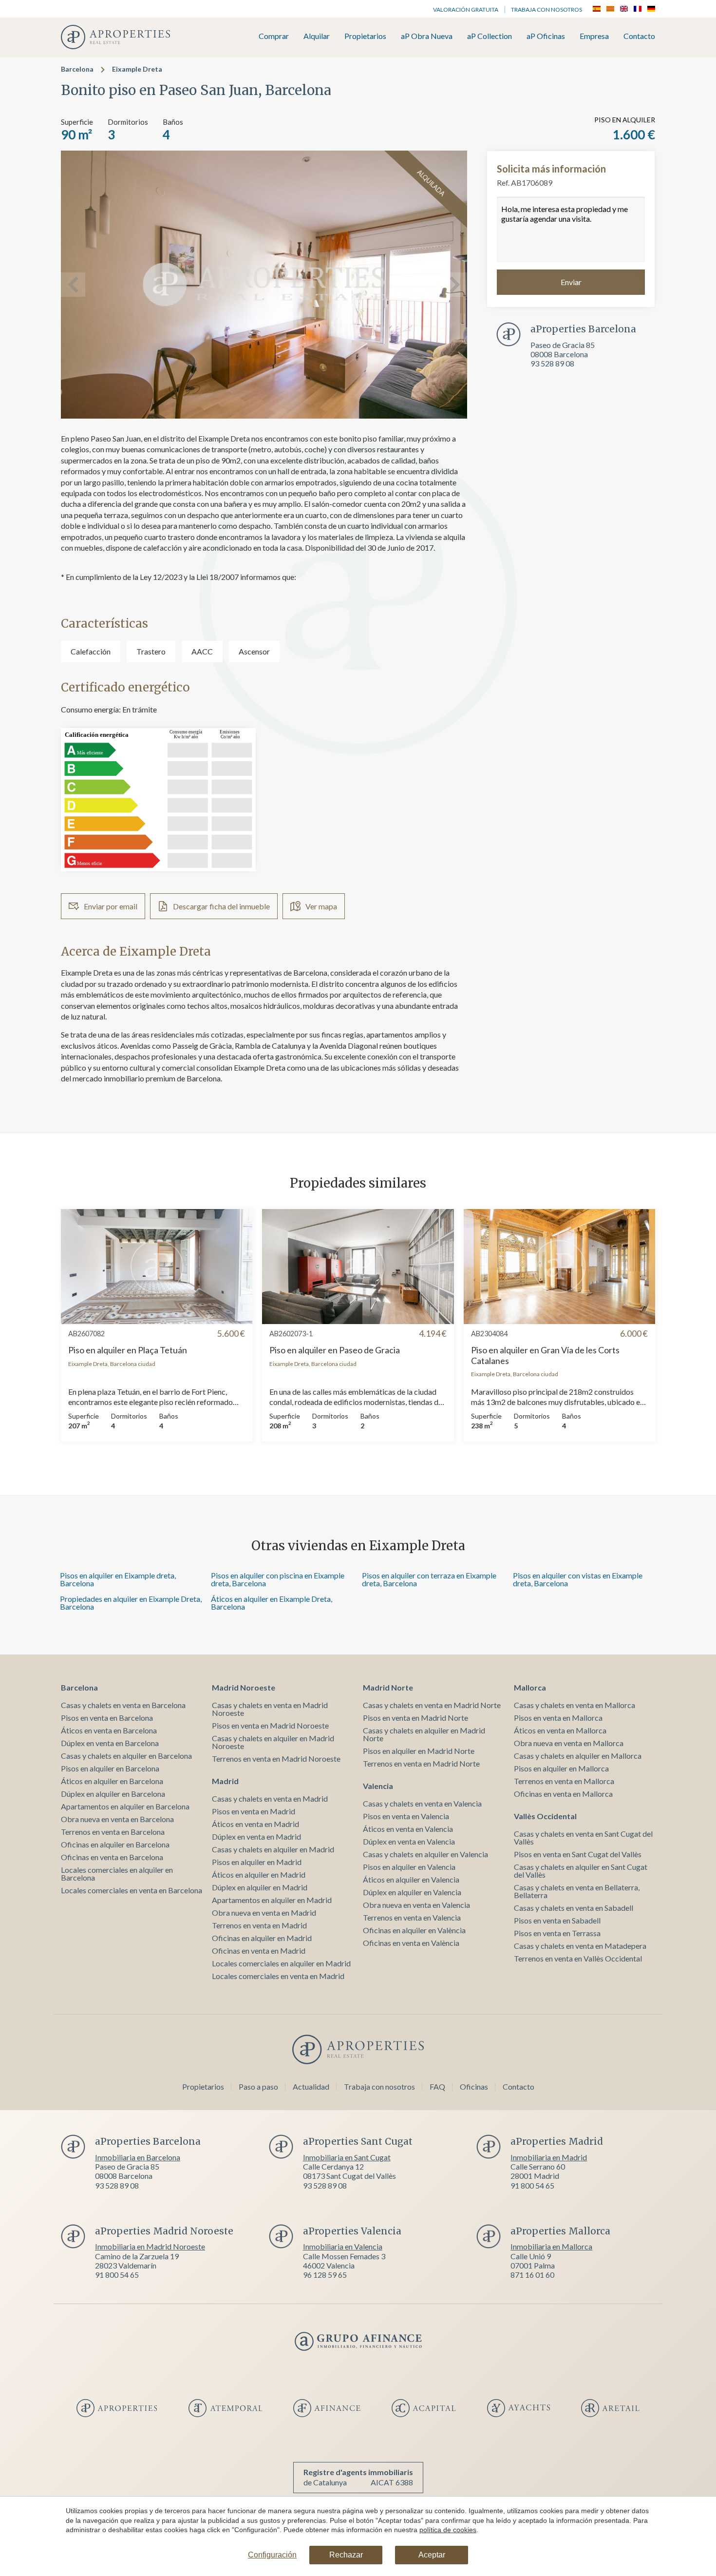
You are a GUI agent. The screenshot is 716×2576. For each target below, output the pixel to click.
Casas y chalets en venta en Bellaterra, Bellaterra (577, 1891)
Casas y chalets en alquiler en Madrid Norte (424, 1734)
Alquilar (317, 36)
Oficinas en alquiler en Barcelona (115, 1844)
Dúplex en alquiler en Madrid (260, 1887)
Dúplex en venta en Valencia (409, 1841)
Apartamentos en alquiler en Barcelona (125, 1806)
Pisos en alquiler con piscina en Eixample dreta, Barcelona (278, 1579)
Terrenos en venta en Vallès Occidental (578, 1958)
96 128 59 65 (325, 2275)
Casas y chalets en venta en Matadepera (580, 1946)
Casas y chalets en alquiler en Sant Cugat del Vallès (581, 1871)
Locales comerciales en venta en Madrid (278, 1976)
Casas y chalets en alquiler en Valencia (425, 1854)
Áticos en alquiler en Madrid (259, 1874)
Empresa (594, 36)
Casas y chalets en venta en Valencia (422, 1803)
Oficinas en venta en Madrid (259, 1951)
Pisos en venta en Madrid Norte (415, 1718)
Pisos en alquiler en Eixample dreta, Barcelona (118, 1579)
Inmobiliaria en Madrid (549, 2157)
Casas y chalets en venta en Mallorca (575, 1705)
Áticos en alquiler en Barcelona (112, 1781)
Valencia (378, 1786)
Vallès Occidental (545, 1816)
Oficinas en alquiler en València (414, 1930)
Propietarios (365, 36)
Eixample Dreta (137, 69)
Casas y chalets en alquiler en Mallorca (578, 1756)
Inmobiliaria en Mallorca (551, 2246)
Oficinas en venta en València (411, 1943)
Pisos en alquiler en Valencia (409, 1867)
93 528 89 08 (552, 363)
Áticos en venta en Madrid (255, 1824)
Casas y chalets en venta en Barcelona (123, 1705)
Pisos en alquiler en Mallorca (561, 1768)
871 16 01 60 (532, 2275)
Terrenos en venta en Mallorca (564, 1781)
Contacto (639, 36)
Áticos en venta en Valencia (408, 1829)
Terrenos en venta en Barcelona (113, 1832)
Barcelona (77, 69)
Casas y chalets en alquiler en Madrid (273, 1849)
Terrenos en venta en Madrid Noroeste (276, 1759)
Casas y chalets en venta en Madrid (270, 1798)
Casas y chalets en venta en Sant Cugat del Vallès (583, 1837)
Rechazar (346, 2555)
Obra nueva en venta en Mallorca (569, 1743)
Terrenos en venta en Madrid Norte (421, 1763)
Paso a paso (258, 2086)
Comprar (274, 36)
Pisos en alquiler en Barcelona (110, 1768)
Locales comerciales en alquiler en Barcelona (117, 1874)
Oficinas (474, 2086)
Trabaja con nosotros (546, 10)
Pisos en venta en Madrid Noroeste (270, 1725)
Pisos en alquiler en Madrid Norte (419, 1751)
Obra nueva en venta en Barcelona (117, 1819)
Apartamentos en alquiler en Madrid (272, 1900)
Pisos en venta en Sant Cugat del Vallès (578, 1854)
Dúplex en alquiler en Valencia (412, 1892)
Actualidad (311, 2086)
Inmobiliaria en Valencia (343, 2246)
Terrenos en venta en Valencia (412, 1917)
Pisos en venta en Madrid (254, 1811)
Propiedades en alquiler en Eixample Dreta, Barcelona (131, 1603)
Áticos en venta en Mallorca (560, 1730)
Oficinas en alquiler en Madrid (262, 1938)
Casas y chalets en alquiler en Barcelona (126, 1756)
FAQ (437, 2086)
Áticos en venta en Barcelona (109, 1730)
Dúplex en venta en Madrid (256, 1836)
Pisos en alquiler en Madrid (257, 1862)
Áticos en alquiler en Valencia (411, 1879)
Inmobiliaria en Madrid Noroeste (150, 2246)
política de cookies (448, 2530)
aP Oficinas (546, 36)
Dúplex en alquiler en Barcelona (113, 1794)
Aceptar (432, 2555)
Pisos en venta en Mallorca (558, 1718)
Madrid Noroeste (244, 1687)
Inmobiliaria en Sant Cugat (347, 2157)
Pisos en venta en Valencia (406, 1816)
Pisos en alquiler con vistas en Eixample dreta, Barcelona (578, 1579)
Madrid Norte (388, 1687)
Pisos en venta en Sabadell (557, 1920)
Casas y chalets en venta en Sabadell (574, 1908)
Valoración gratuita (466, 10)
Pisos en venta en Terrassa (557, 1933)
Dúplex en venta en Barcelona (110, 1743)
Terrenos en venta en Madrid (259, 1925)
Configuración (272, 2555)
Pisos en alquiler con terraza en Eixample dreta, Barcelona (429, 1579)
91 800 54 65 (532, 2185)
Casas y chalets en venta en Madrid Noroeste (270, 1709)
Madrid (225, 1781)
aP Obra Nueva (427, 36)
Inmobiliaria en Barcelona (138, 2157)
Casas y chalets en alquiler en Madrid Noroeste (273, 1742)
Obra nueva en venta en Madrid (264, 1913)
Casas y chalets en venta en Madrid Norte (432, 1705)
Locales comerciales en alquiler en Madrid (281, 1963)
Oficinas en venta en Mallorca (563, 1794)
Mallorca (530, 1687)
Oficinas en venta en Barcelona (112, 1857)
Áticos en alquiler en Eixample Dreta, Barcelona (272, 1603)
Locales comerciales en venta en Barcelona (132, 1890)
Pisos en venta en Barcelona (107, 1718)
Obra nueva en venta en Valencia (416, 1905)
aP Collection (490, 36)
